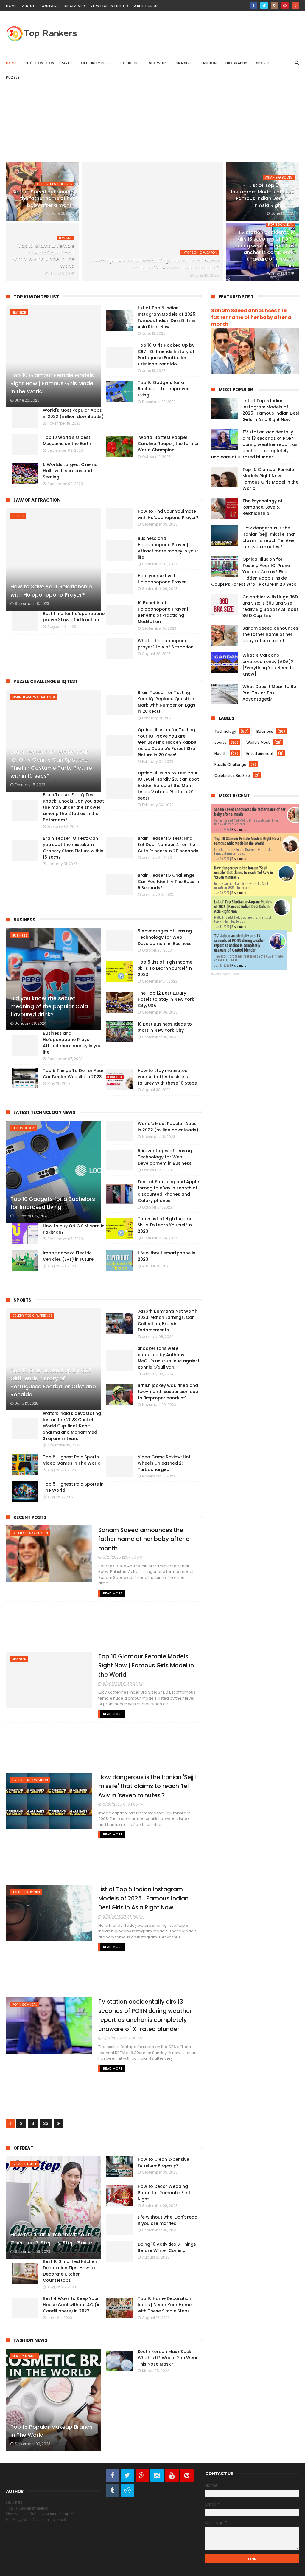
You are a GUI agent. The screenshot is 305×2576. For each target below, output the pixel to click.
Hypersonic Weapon (199, 253)
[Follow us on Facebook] (112, 2475)
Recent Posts (30, 1517)
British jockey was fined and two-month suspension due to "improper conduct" (168, 1392)
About (28, 6)
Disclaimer (74, 6)
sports (220, 742)
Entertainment (260, 753)
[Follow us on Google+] (142, 2475)
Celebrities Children (55, 184)
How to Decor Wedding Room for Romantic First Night (164, 2193)
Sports (263, 63)
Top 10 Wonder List (36, 297)
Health (18, 516)
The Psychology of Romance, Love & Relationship (263, 507)
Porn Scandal (280, 224)
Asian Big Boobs (279, 177)
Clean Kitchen (25, 2164)
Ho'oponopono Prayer (49, 63)
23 (46, 2123)
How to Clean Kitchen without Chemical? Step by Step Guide (51, 2239)
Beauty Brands (25, 2356)
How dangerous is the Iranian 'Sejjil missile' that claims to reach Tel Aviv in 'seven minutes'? (153, 264)
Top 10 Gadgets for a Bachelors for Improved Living (53, 1203)
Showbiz (158, 63)
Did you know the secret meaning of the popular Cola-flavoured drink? (51, 1006)
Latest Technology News (44, 1112)
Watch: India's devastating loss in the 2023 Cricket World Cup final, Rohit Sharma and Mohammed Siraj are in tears (72, 1426)
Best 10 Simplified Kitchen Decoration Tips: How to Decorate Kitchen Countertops (70, 2271)
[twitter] (264, 6)
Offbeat (23, 2148)
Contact (49, 6)
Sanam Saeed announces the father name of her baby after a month (43, 199)
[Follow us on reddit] (127, 2490)
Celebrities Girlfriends (32, 1316)
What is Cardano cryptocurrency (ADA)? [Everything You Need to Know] (269, 665)
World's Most (258, 742)
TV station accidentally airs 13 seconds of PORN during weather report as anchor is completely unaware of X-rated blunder (264, 249)
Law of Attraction (37, 500)
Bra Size (184, 63)
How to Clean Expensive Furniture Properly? (163, 2162)
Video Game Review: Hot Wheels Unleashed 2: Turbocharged (164, 1463)
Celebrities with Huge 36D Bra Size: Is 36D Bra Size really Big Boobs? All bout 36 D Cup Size (270, 606)
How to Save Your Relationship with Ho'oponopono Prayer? (51, 591)
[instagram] (274, 6)
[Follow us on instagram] (157, 2475)
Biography (236, 63)
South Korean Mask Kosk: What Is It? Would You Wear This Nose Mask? (168, 2358)
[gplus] (295, 6)
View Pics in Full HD (109, 6)
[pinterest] (285, 6)
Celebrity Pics (95, 63)
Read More (113, 1593)
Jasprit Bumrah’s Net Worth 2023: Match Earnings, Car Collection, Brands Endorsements (168, 1320)
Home (11, 6)
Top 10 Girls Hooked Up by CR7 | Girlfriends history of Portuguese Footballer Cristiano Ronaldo (53, 1382)
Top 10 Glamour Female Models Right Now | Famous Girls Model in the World (43, 256)
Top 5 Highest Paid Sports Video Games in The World (72, 1460)
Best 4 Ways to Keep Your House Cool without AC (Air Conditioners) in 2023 (73, 2305)
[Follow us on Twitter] (127, 2475)
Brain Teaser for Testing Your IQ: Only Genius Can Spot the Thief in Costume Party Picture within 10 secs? (51, 764)
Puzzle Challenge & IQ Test (46, 681)
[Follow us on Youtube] (172, 2475)
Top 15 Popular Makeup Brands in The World (52, 2431)
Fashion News (30, 2340)
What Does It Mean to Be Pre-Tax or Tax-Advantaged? (269, 693)
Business (24, 920)
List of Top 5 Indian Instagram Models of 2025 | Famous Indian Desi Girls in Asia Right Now (263, 195)
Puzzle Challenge (230, 765)
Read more (239, 830)
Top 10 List (130, 63)
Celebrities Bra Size (232, 776)
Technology (24, 1128)
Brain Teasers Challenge (34, 697)
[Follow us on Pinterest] (187, 2475)
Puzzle (13, 77)
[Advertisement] (152, 126)
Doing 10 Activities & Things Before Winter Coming (167, 2247)
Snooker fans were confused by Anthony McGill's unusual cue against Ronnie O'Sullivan (169, 1358)
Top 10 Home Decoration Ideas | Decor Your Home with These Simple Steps (165, 2305)
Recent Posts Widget (225, 974)
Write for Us (146, 6)
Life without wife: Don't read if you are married (168, 2220)
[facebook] (254, 6)
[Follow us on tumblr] (112, 2490)
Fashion (209, 63)
